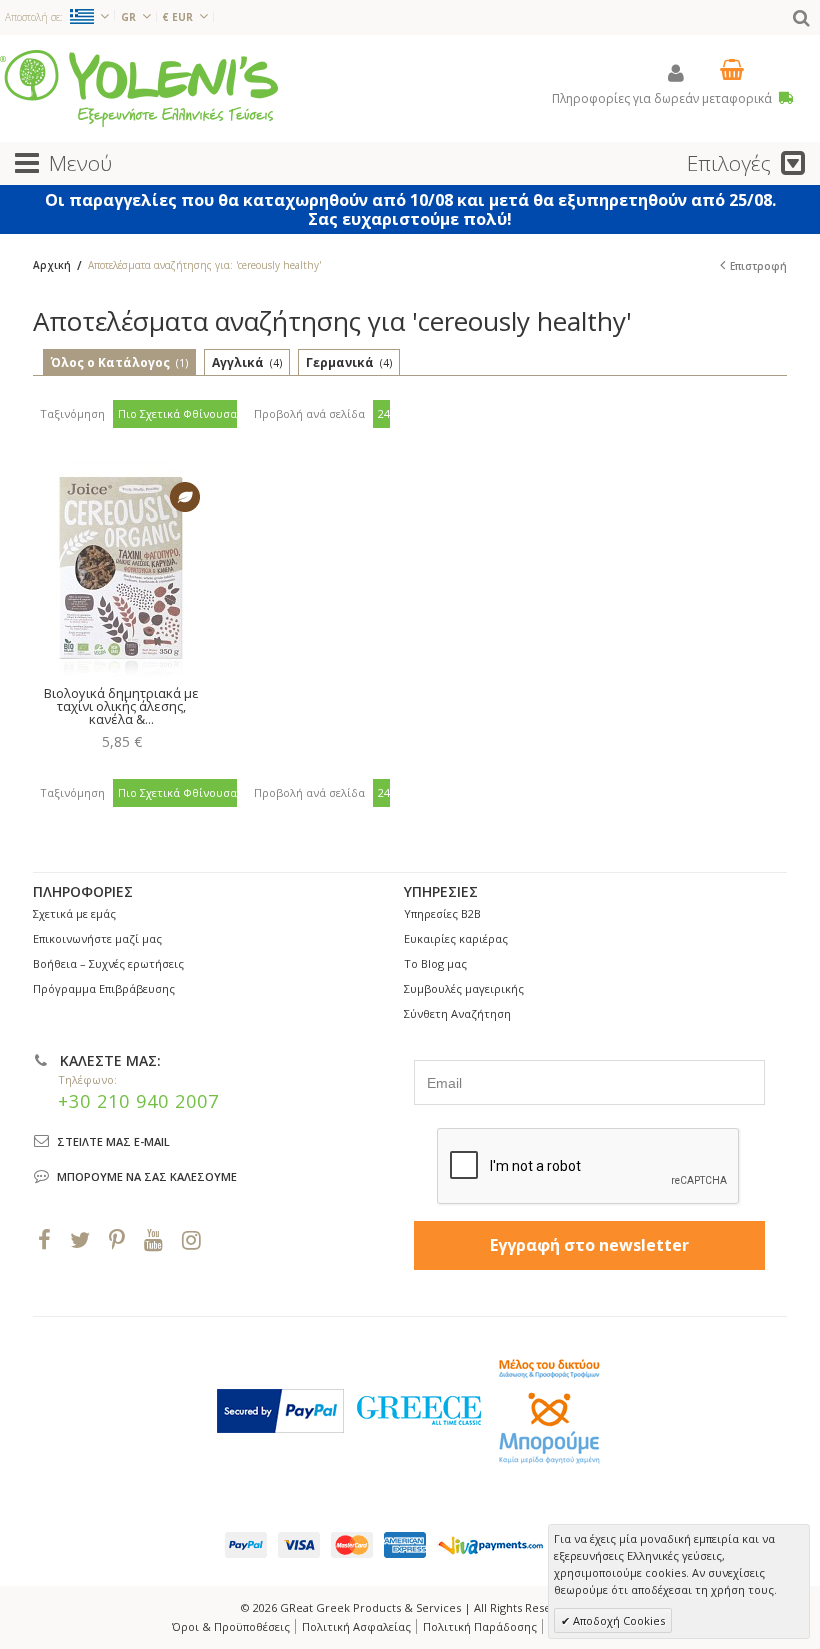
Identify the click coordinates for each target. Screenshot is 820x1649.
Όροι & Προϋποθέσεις (231, 1626)
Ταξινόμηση (72, 413)
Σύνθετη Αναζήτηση (457, 1013)
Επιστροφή (758, 266)
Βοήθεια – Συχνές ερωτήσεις (108, 963)
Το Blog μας (435, 963)
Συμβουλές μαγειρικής (464, 988)
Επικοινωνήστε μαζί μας (97, 938)
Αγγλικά (247, 362)
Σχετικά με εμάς (74, 913)
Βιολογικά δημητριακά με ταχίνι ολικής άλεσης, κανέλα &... (121, 706)
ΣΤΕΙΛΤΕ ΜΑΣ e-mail (113, 1141)
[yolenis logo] (139, 87)
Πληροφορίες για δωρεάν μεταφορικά (663, 98)
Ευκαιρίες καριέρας (456, 938)
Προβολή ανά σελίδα (309, 413)
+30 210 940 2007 (138, 1101)
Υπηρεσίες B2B (442, 913)
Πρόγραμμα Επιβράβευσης (104, 988)
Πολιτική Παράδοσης (480, 1626)
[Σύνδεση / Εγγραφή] (676, 72)
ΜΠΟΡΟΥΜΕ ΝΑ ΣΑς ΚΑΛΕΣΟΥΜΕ (147, 1176)
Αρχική (52, 265)
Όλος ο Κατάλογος (119, 362)
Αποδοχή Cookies (617, 1620)
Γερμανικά (349, 362)
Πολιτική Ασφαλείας (356, 1626)
